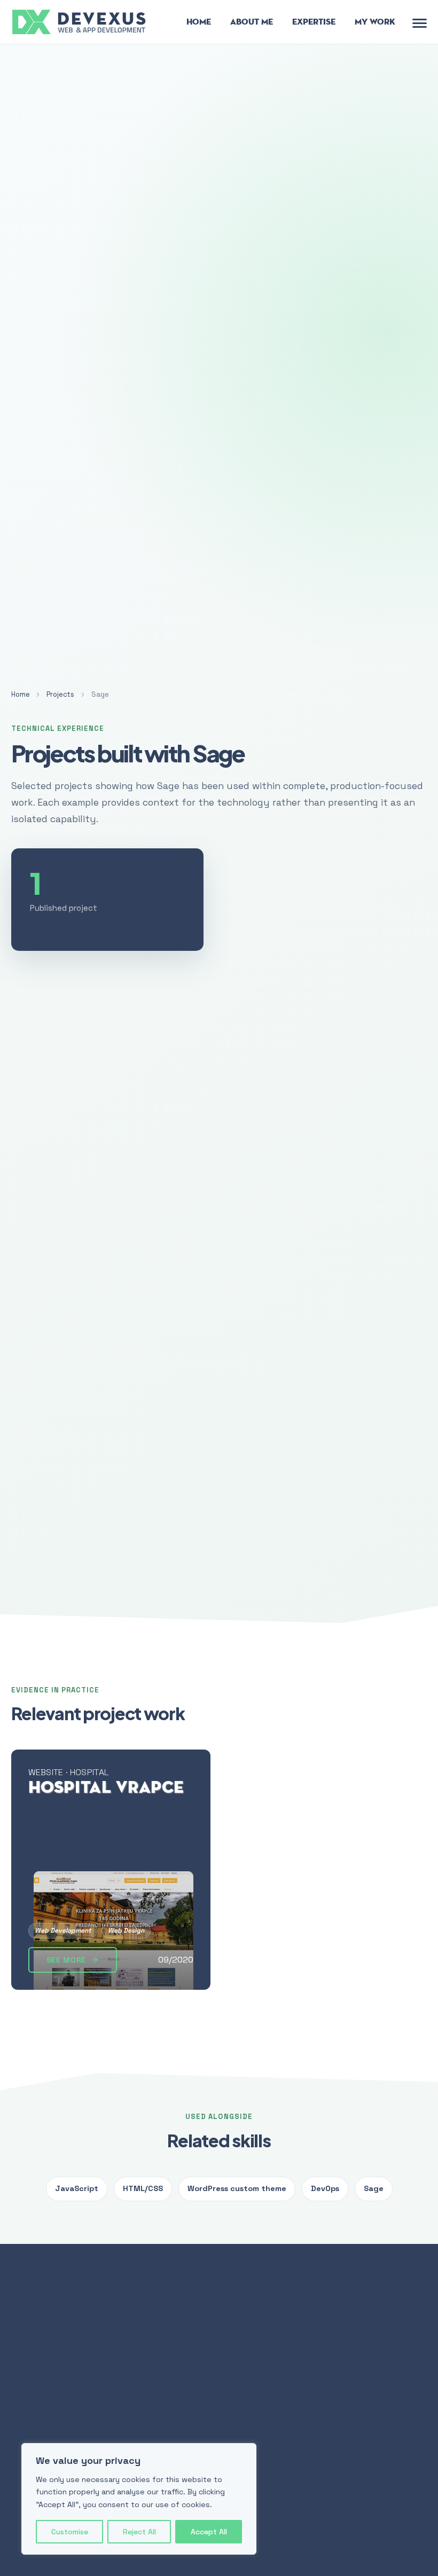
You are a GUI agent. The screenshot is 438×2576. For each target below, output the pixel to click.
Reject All (139, 2532)
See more (67, 1960)
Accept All (209, 2532)
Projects (60, 694)
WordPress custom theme (237, 2188)
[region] (139, 2499)
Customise (70, 2532)
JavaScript (77, 2188)
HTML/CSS (143, 2188)
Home (199, 22)
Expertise (314, 22)
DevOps (325, 2188)
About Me (252, 22)
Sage (374, 2188)
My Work (375, 22)
